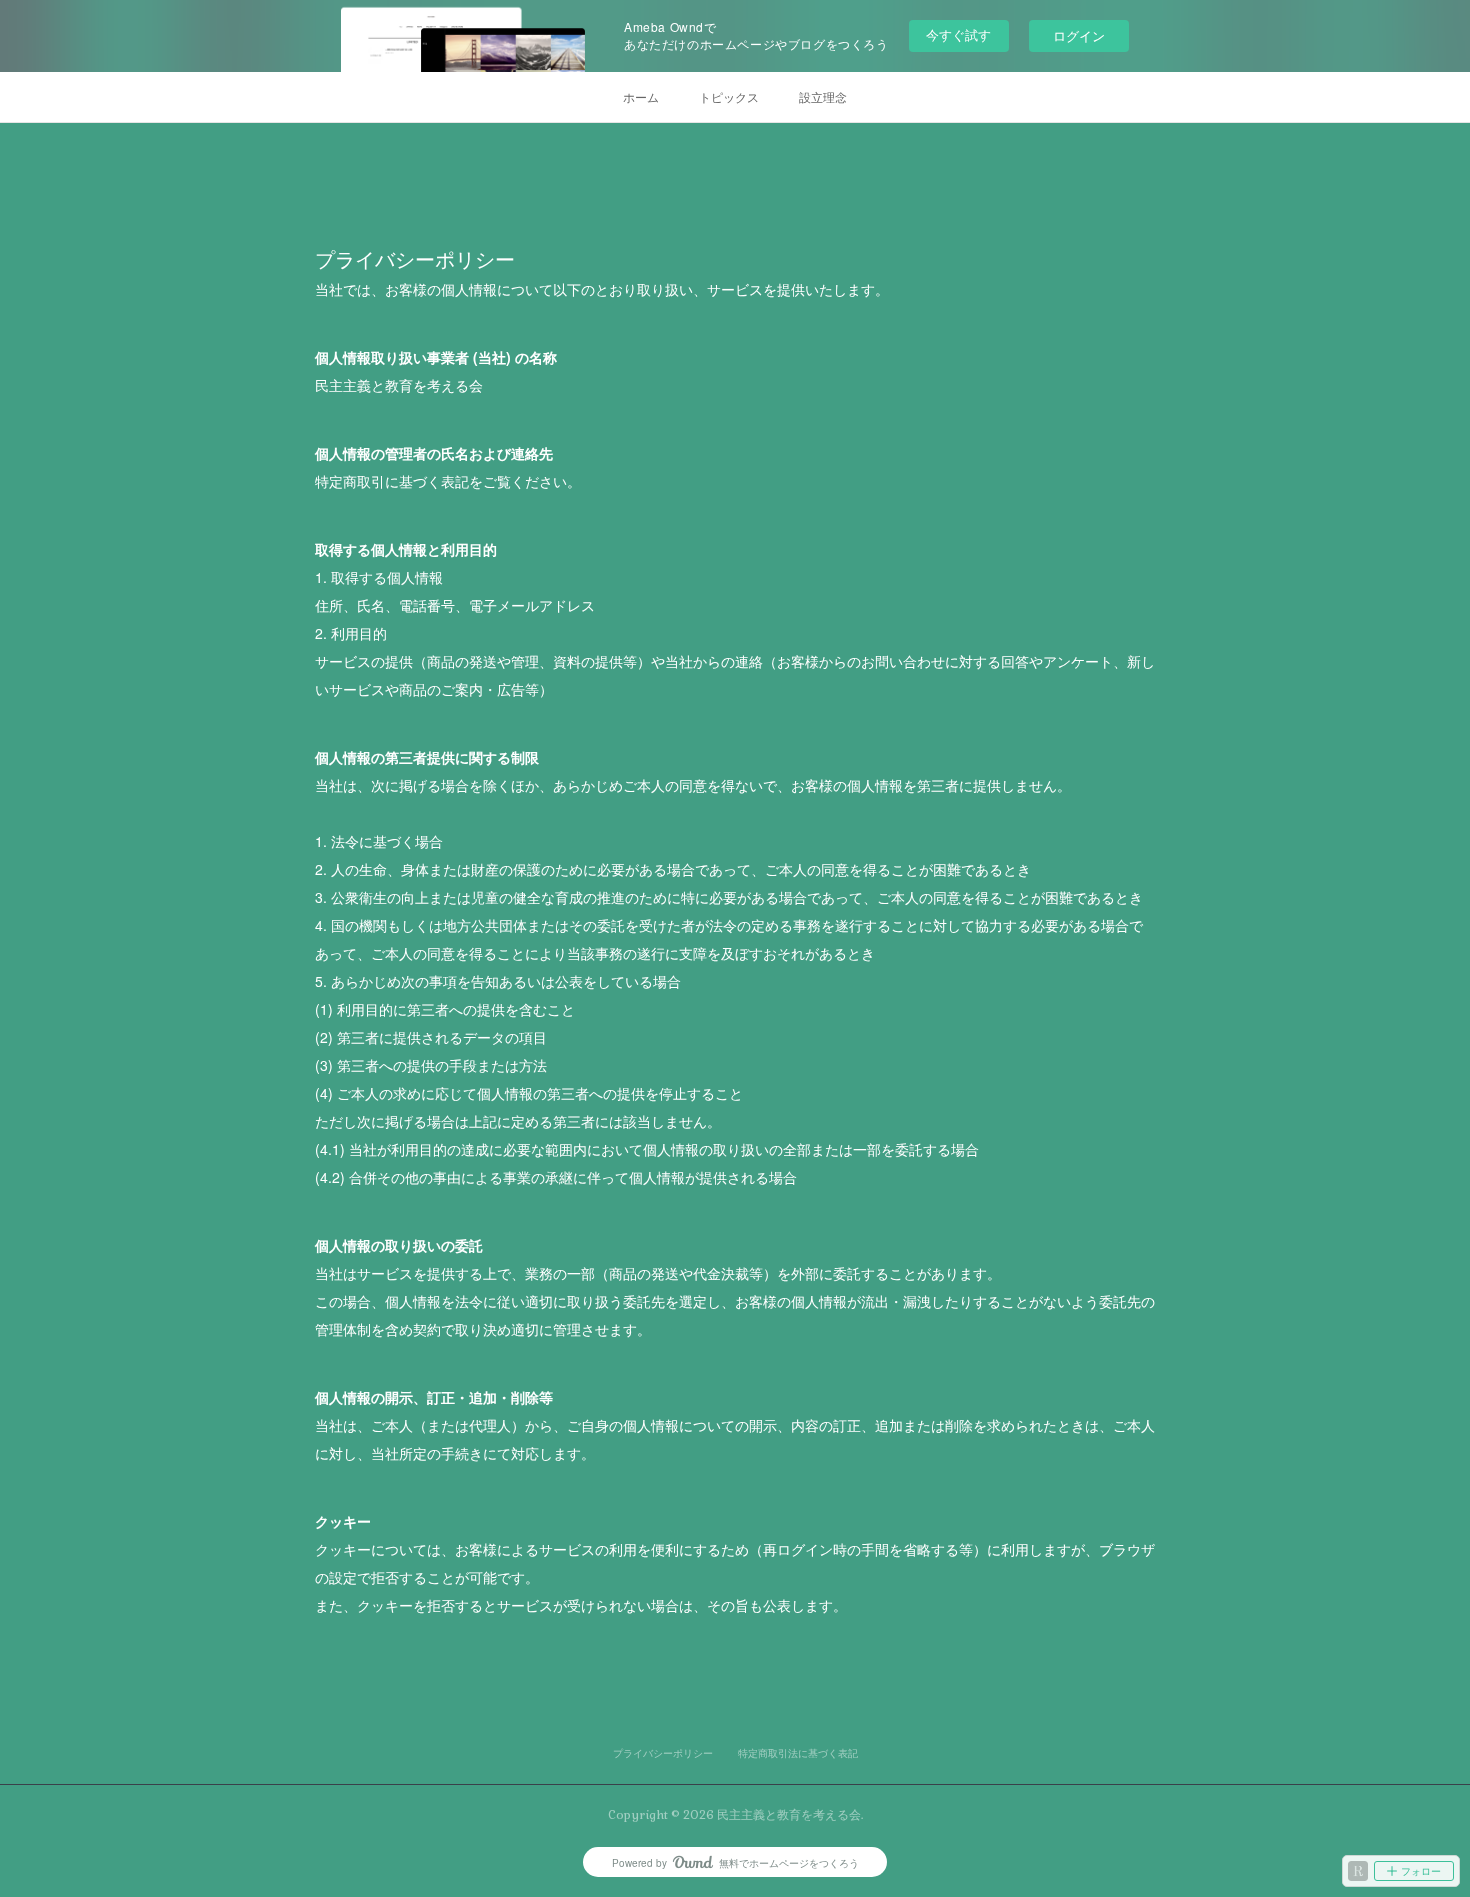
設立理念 (823, 96)
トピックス (729, 96)
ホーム (641, 96)
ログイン (1079, 35)
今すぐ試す (958, 34)
